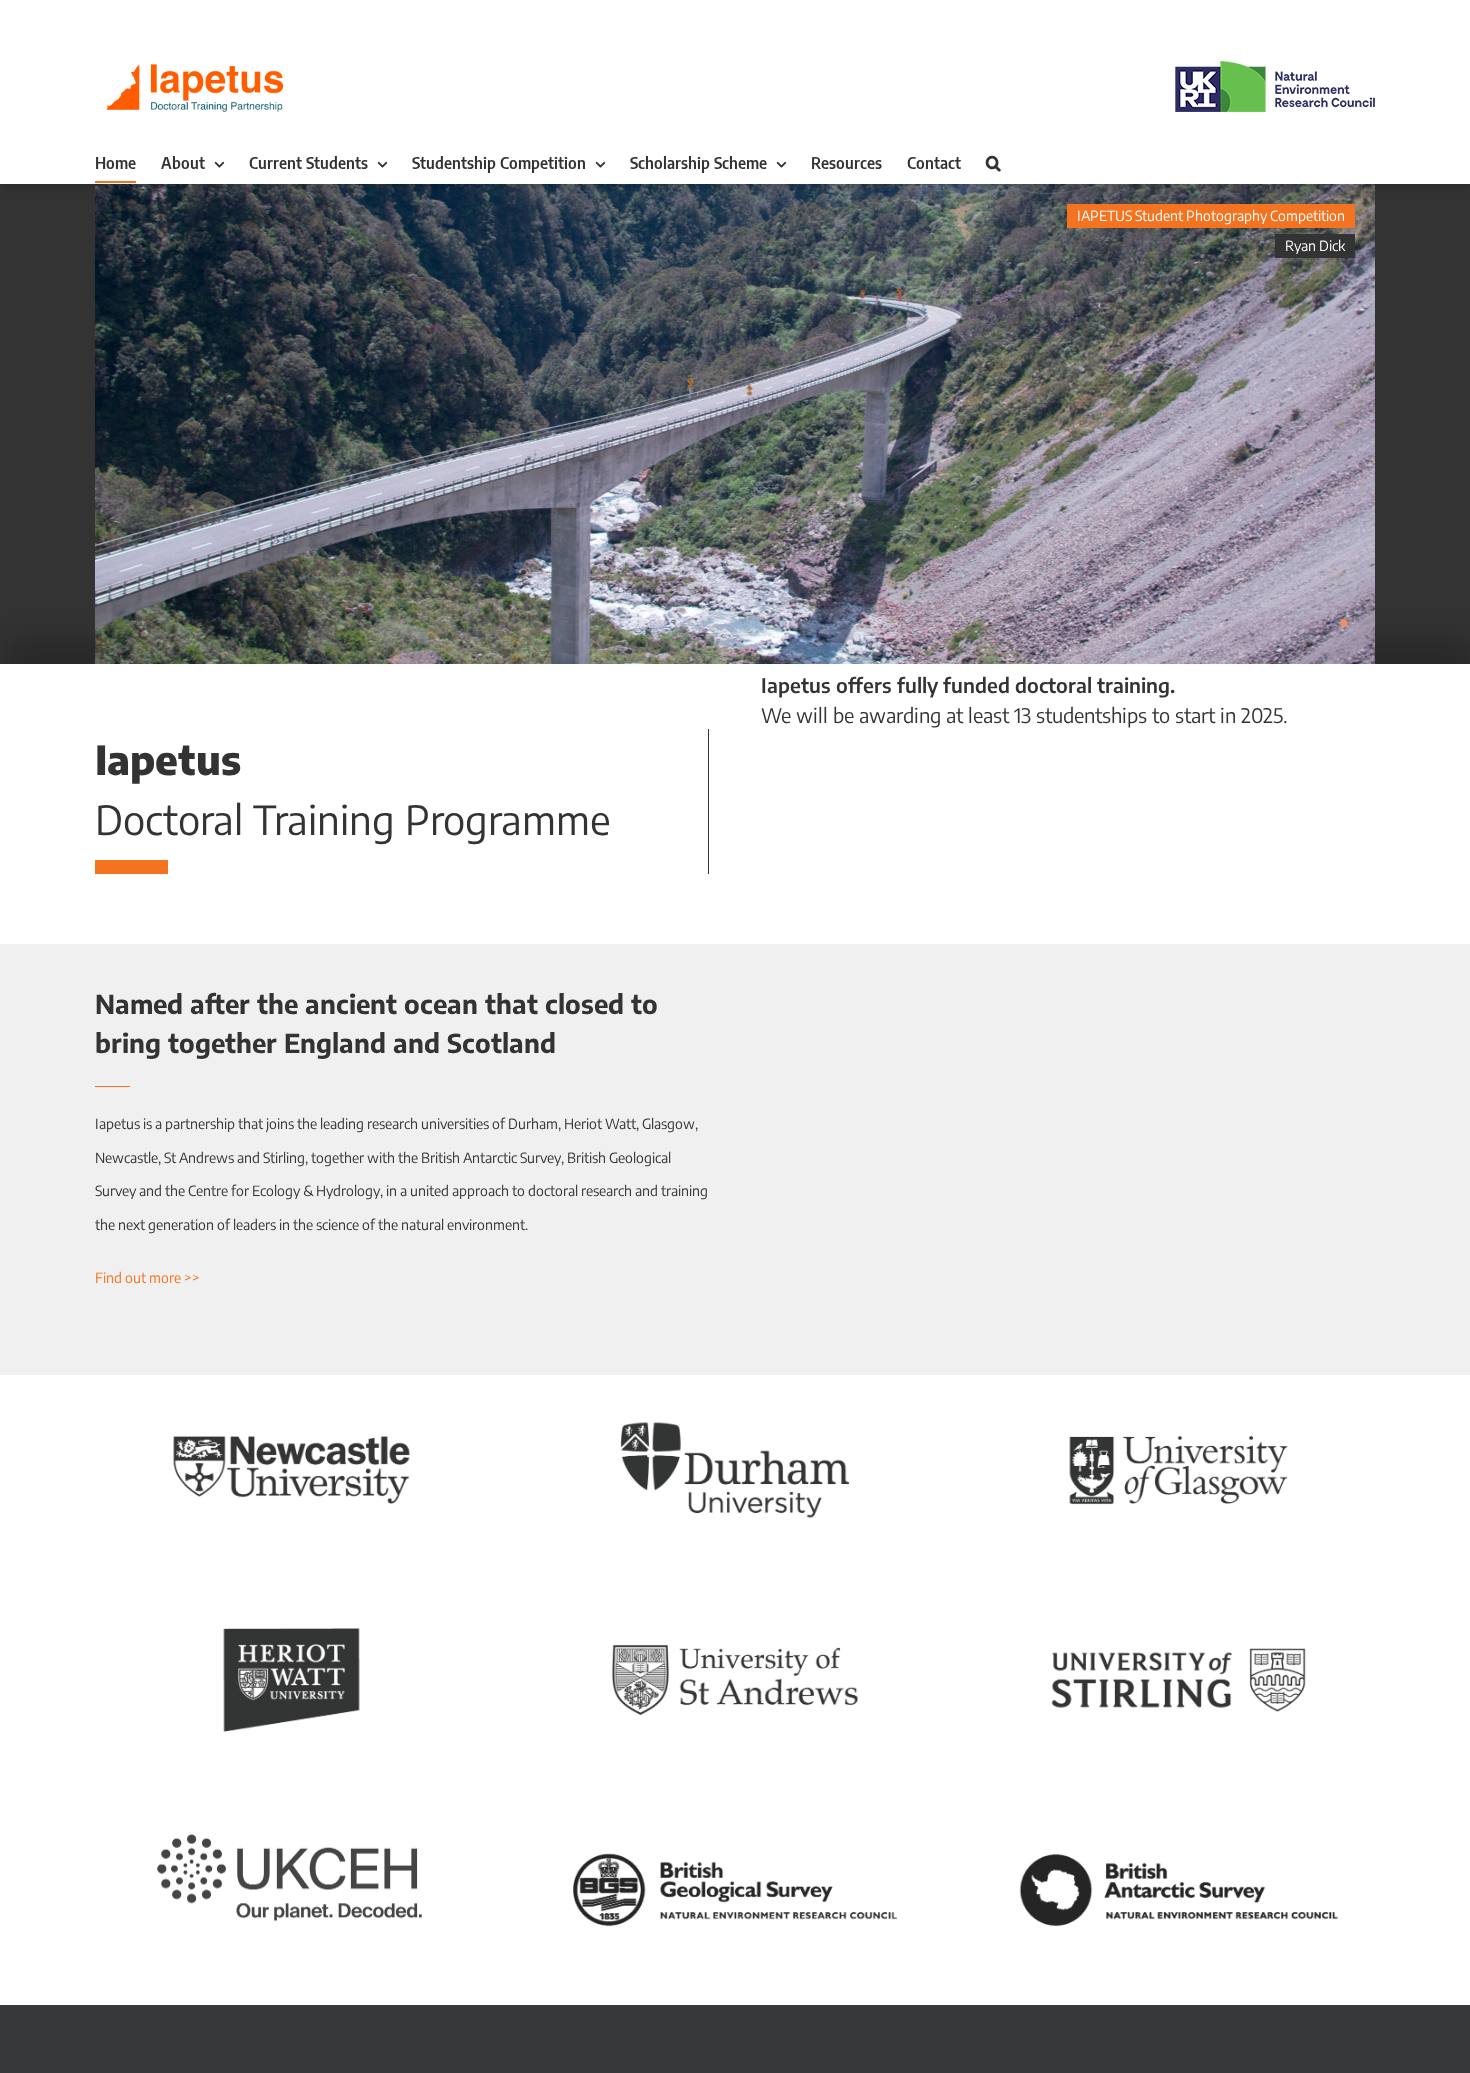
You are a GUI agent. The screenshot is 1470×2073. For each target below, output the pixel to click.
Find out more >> (147, 1277)
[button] (993, 163)
